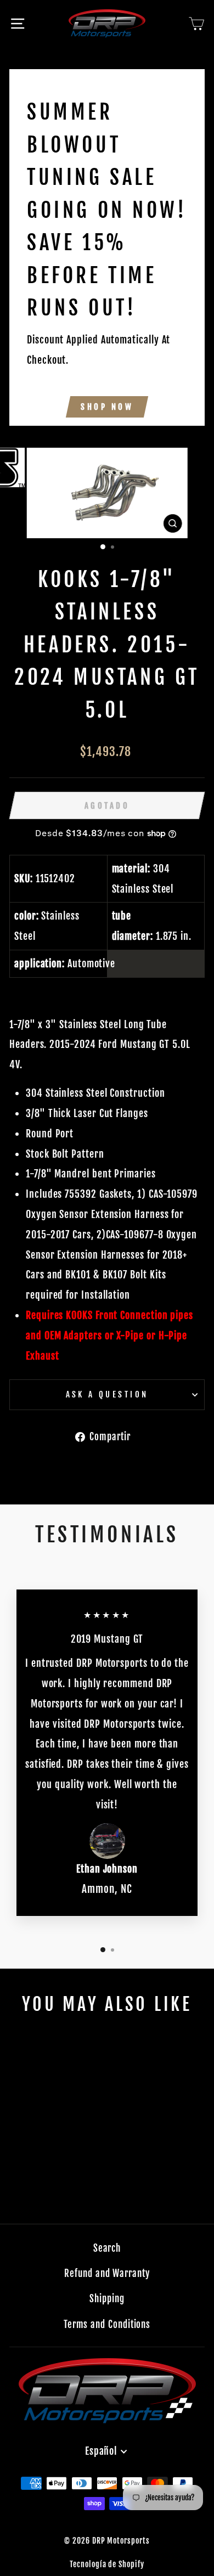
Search (107, 2248)
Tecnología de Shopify (107, 2564)
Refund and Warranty (107, 2273)
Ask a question (107, 1394)
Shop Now (107, 407)
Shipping (107, 2299)
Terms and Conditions (107, 2324)
